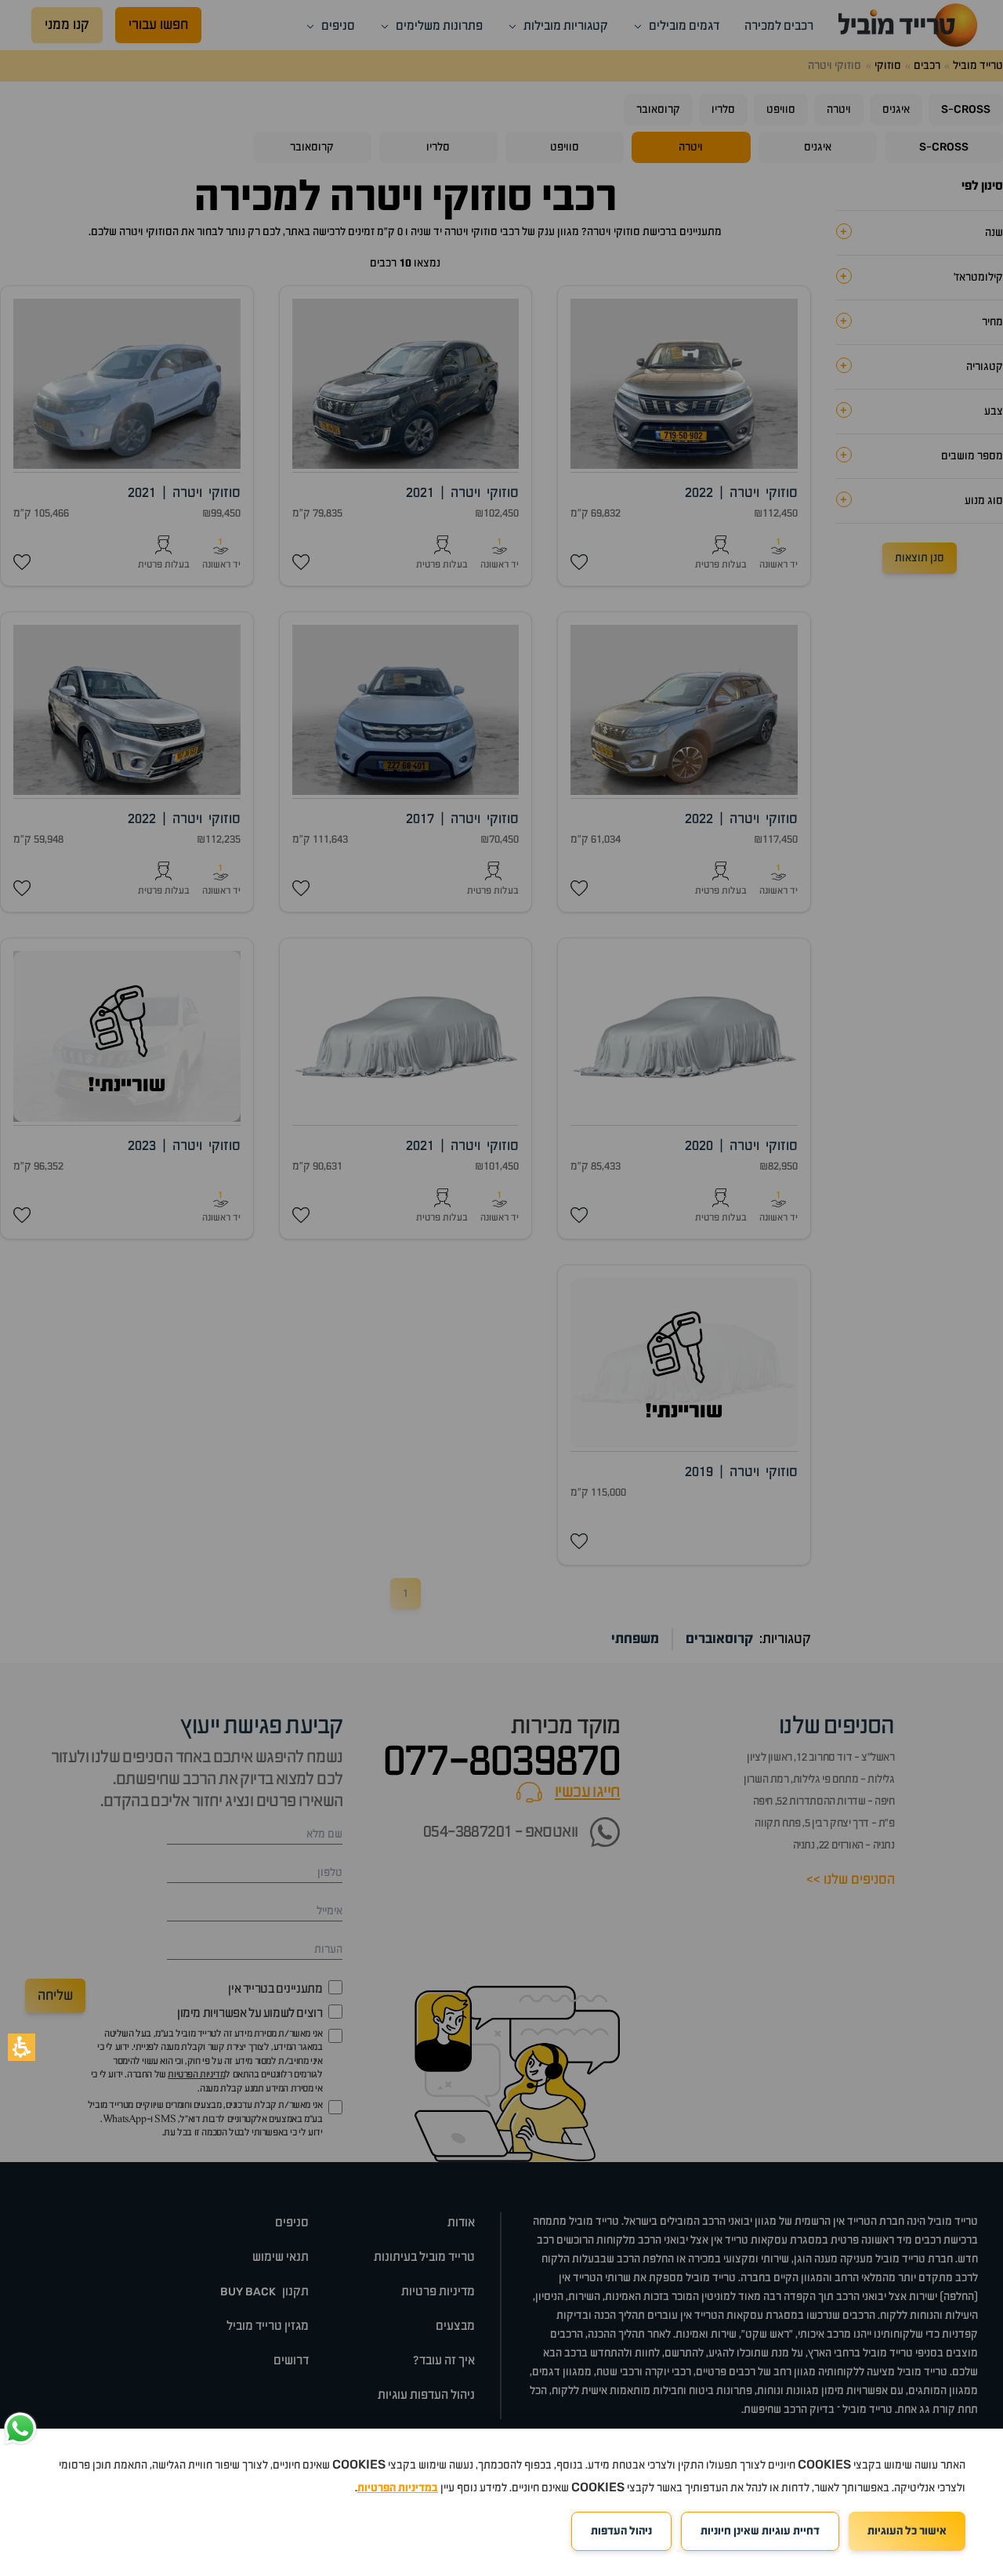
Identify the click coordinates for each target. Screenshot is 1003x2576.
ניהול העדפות (621, 2531)
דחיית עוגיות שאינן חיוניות (760, 2531)
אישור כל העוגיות (907, 2531)
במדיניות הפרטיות (398, 2488)
